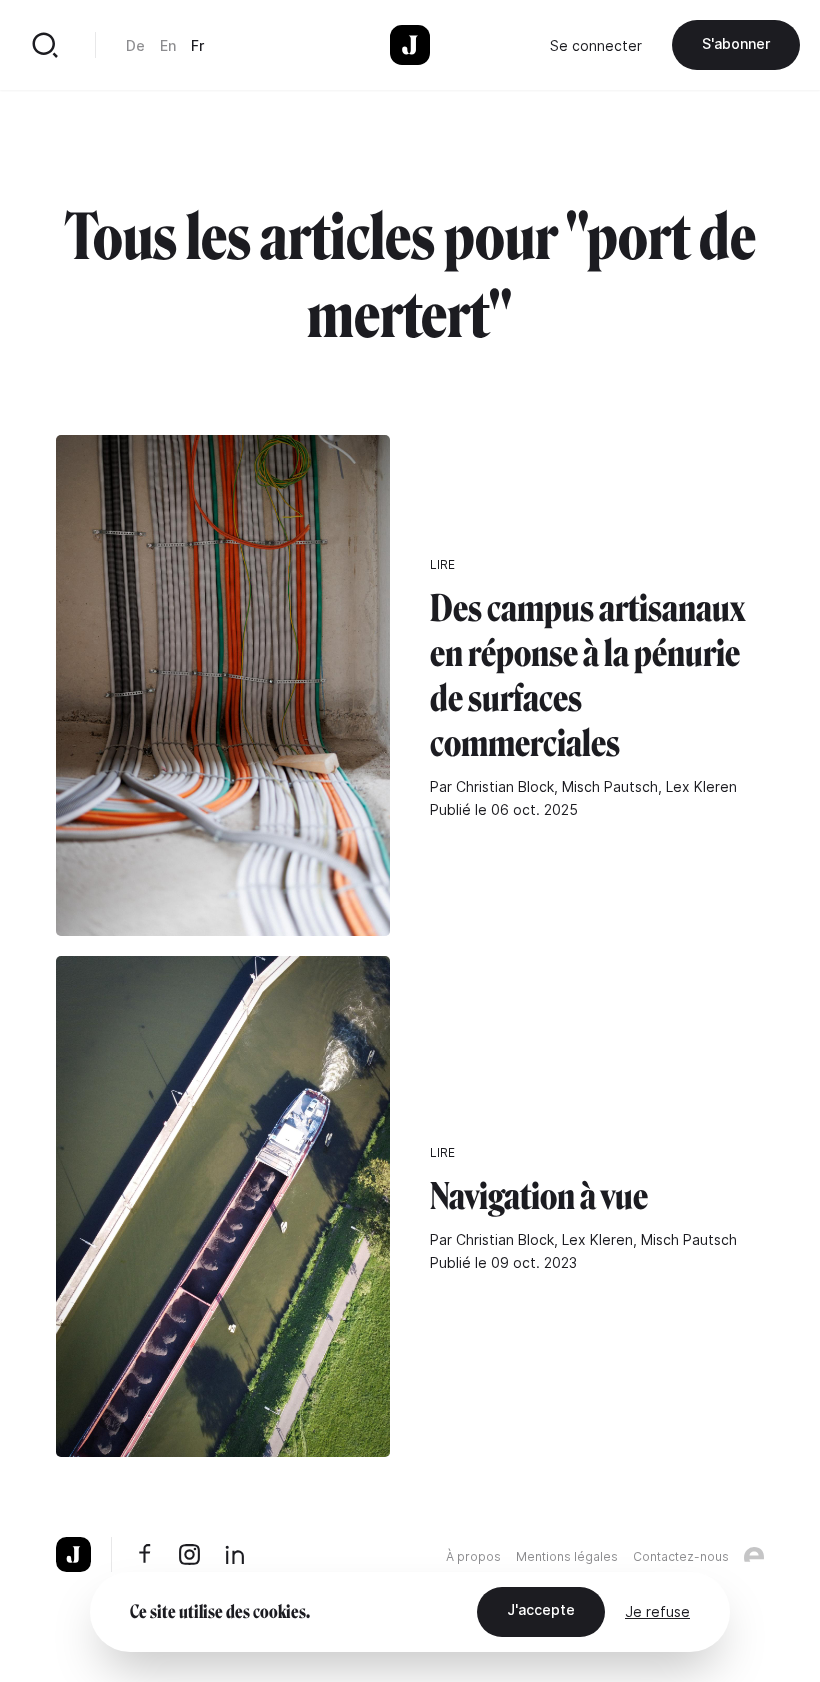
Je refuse (657, 1611)
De (135, 45)
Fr (197, 45)
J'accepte (541, 1609)
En (168, 45)
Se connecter (596, 45)
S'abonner (736, 43)
